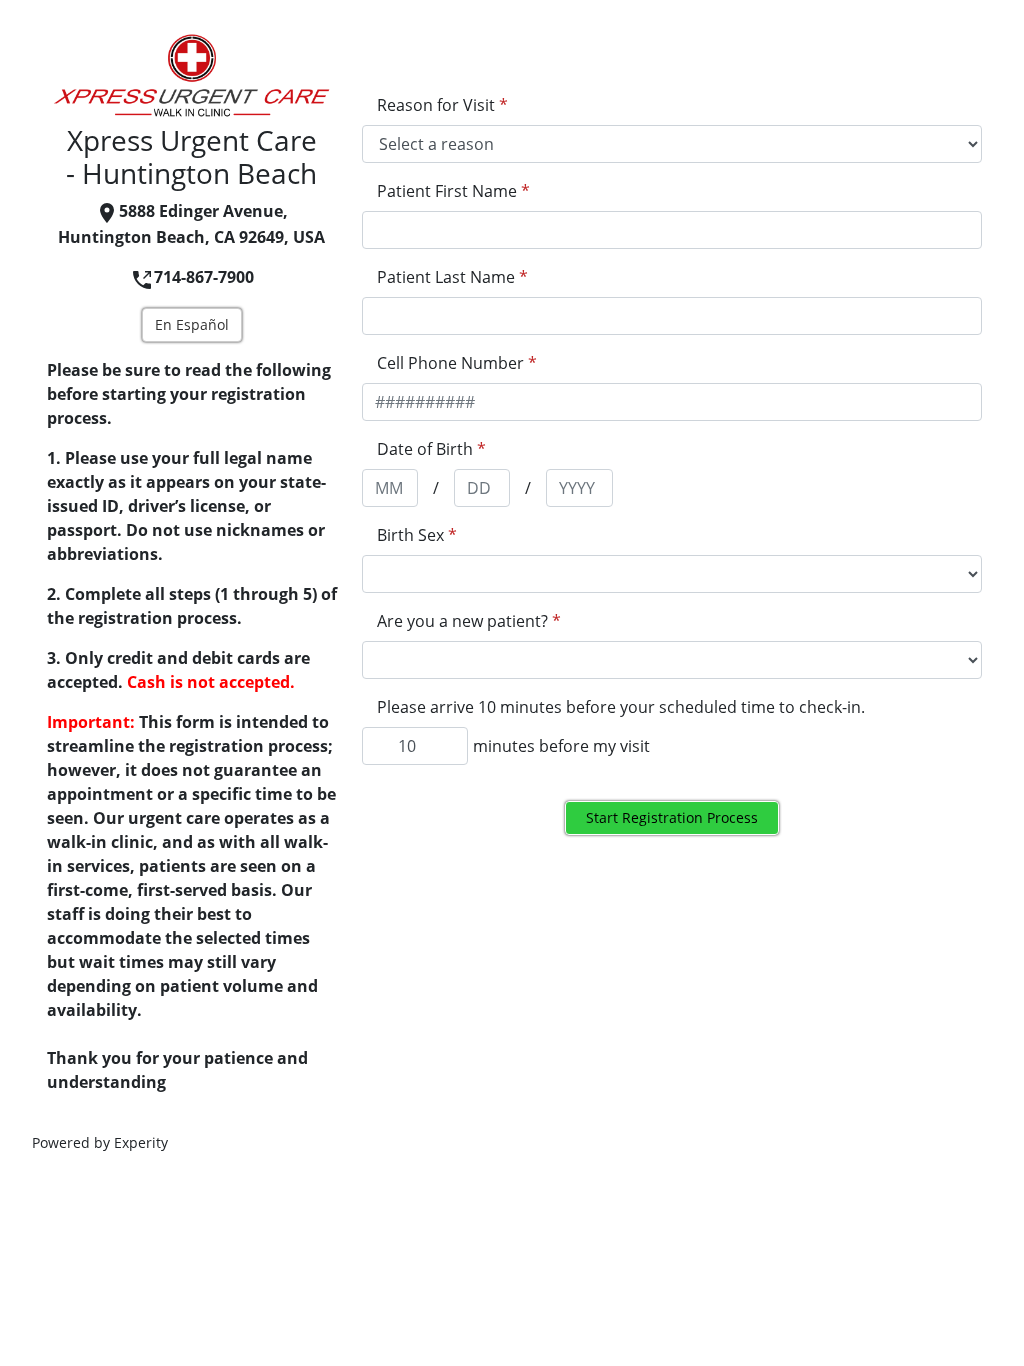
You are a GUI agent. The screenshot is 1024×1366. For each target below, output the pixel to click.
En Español (192, 324)
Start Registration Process (672, 817)
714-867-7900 (204, 277)
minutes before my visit (561, 746)
